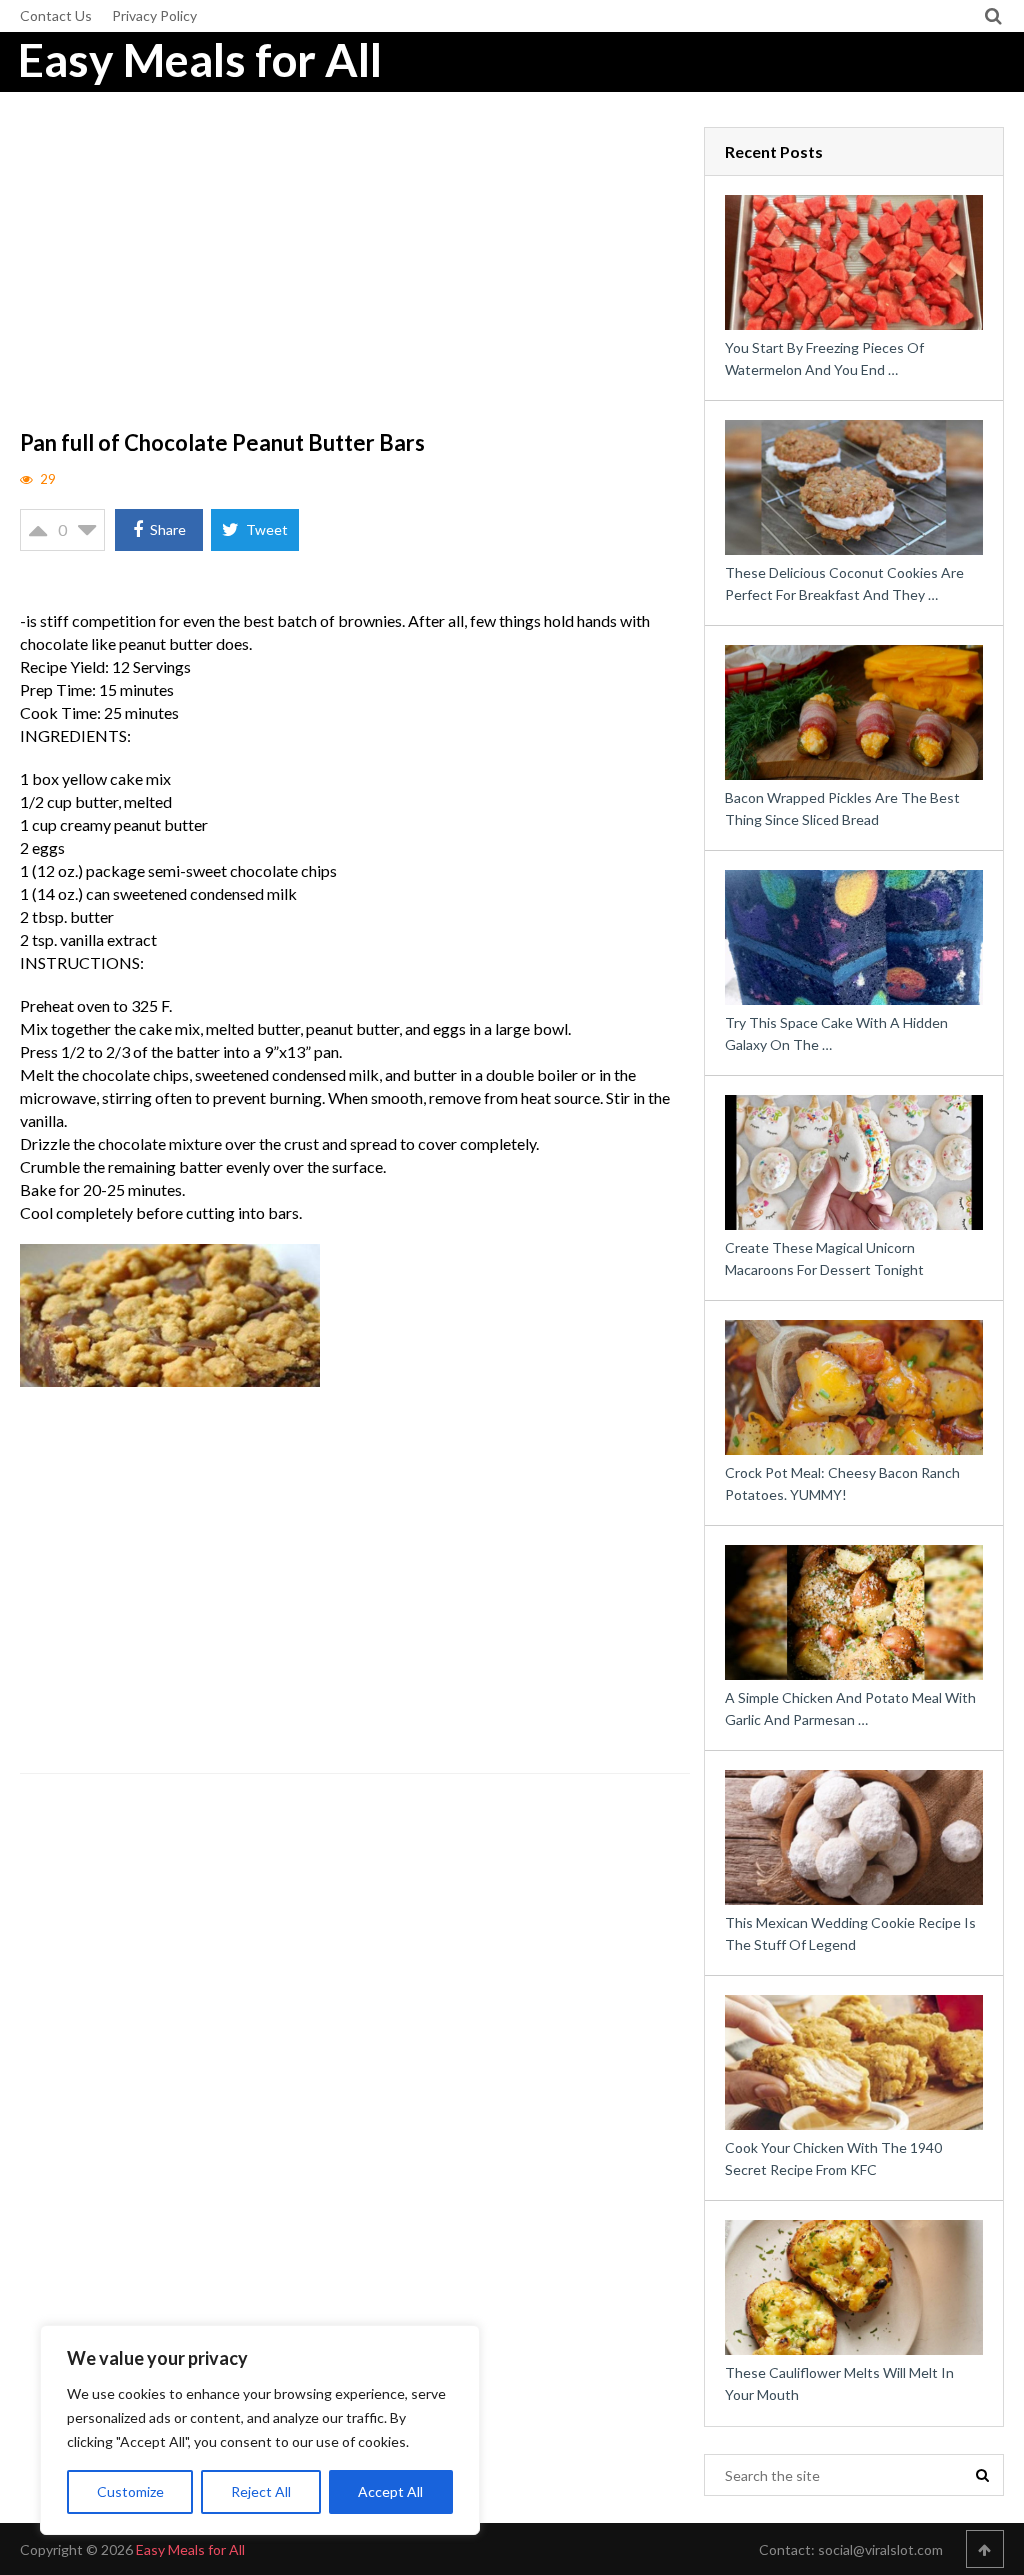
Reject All (261, 2491)
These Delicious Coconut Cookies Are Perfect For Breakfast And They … (844, 583)
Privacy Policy (154, 15)
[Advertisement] (355, 275)
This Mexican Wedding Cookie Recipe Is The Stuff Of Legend (850, 1933)
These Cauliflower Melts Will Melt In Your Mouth (839, 2383)
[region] (260, 2430)
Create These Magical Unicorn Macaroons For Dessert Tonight (824, 1258)
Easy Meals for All (200, 60)
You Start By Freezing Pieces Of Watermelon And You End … (824, 358)
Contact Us (56, 15)
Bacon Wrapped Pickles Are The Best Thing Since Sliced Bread (842, 808)
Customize (130, 2491)
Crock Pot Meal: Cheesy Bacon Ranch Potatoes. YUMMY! (842, 1483)
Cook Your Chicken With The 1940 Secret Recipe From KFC (833, 2158)
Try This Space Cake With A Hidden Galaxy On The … (836, 1033)
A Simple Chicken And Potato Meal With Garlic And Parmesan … (850, 1708)
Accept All (390, 2491)
